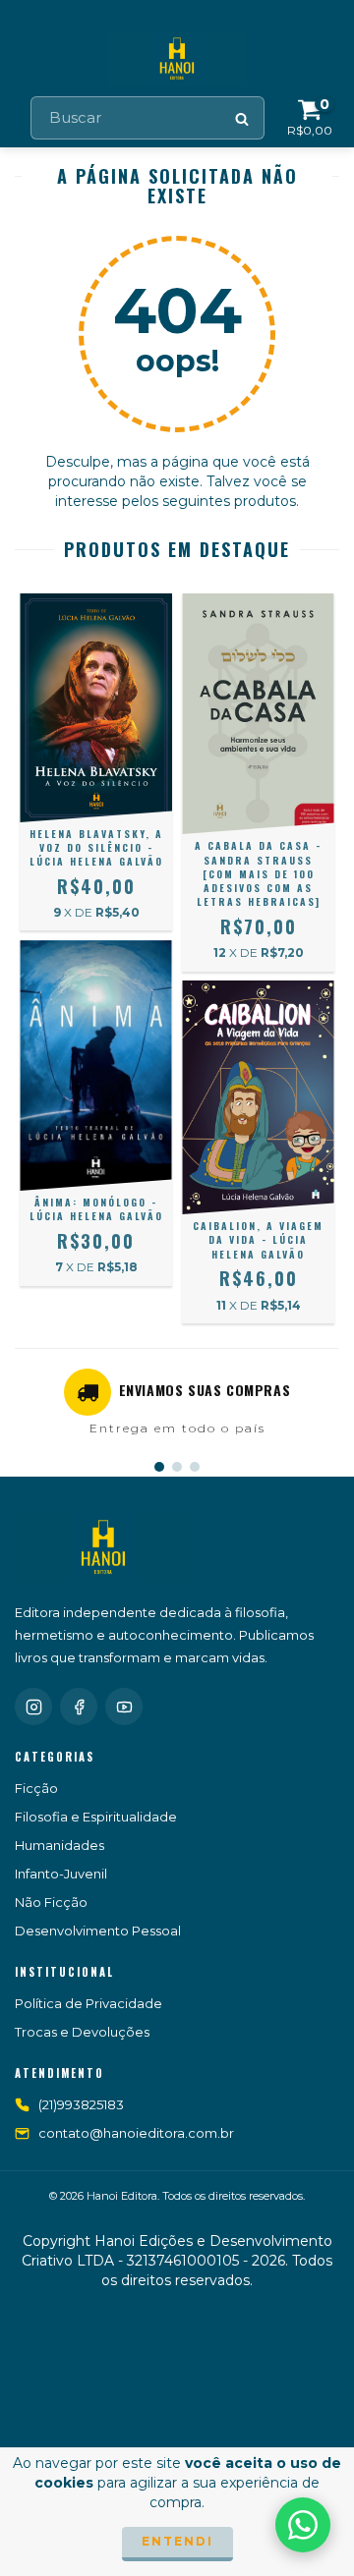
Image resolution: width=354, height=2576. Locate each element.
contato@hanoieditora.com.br (136, 2133)
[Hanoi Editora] (103, 1547)
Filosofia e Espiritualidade (96, 1817)
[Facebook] (79, 1707)
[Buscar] (243, 118)
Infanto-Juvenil (61, 1874)
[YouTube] (124, 1707)
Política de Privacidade (88, 2003)
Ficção (36, 1788)
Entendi (177, 2541)
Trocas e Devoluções (82, 2032)
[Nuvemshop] (177, 2325)
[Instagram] (33, 1707)
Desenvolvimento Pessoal (98, 1931)
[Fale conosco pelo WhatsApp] (303, 2525)
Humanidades (59, 1845)
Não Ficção (51, 1902)
